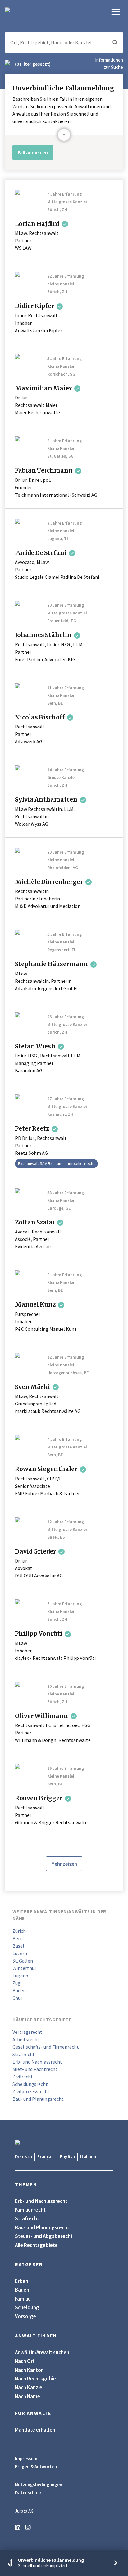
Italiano (88, 2157)
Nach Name (27, 2396)
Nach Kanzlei (29, 2387)
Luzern (20, 1953)
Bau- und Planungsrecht (38, 2099)
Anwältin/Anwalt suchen (42, 2352)
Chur (17, 1998)
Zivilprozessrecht (31, 2091)
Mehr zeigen (64, 1864)
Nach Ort (25, 2361)
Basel (18, 1946)
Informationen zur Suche (109, 64)
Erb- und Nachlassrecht (37, 2062)
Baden (19, 1990)
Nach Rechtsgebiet (37, 2379)
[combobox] (64, 42)
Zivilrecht (23, 2077)
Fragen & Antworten (36, 2467)
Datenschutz (28, 2493)
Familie (23, 2299)
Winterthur (24, 1968)
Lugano (20, 1976)
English (67, 2157)
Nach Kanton (29, 2370)
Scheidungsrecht (30, 2084)
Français (46, 2157)
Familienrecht (30, 2210)
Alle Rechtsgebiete (36, 2245)
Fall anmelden (33, 152)
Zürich (19, 1931)
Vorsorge (25, 2316)
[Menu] (116, 12)
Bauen (22, 2290)
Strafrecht (24, 2054)
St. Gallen (23, 1961)
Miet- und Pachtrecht (35, 2069)
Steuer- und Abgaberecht (44, 2236)
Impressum (26, 2459)
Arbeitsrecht (26, 2039)
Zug (16, 1983)
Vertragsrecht (27, 2032)
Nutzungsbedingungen (39, 2485)
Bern (18, 1938)
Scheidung (27, 2307)
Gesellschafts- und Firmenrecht (46, 2047)
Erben (22, 2281)
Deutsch (23, 2157)
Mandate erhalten (35, 2430)
